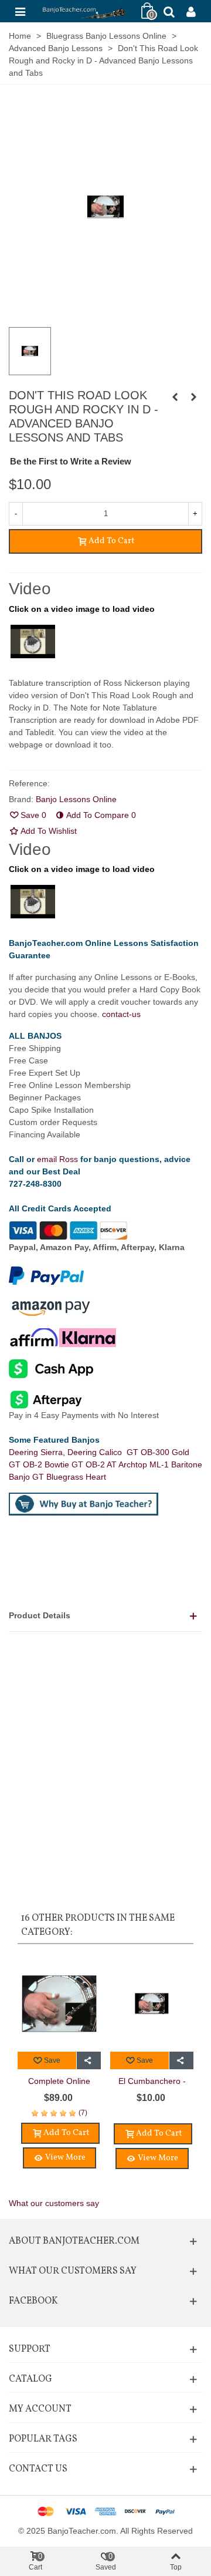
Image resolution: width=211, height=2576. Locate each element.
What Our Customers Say (73, 2271)
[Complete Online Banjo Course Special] (193, 397)
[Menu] (20, 11)
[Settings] (191, 11)
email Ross (57, 1159)
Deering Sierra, (38, 1452)
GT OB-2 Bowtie (40, 1464)
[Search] (169, 11)
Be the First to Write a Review (71, 461)
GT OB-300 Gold (158, 1452)
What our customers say (54, 2203)
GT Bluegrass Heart (69, 1477)
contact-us (121, 1014)
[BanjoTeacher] (83, 11)
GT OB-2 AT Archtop (110, 1464)
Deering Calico (97, 1452)
